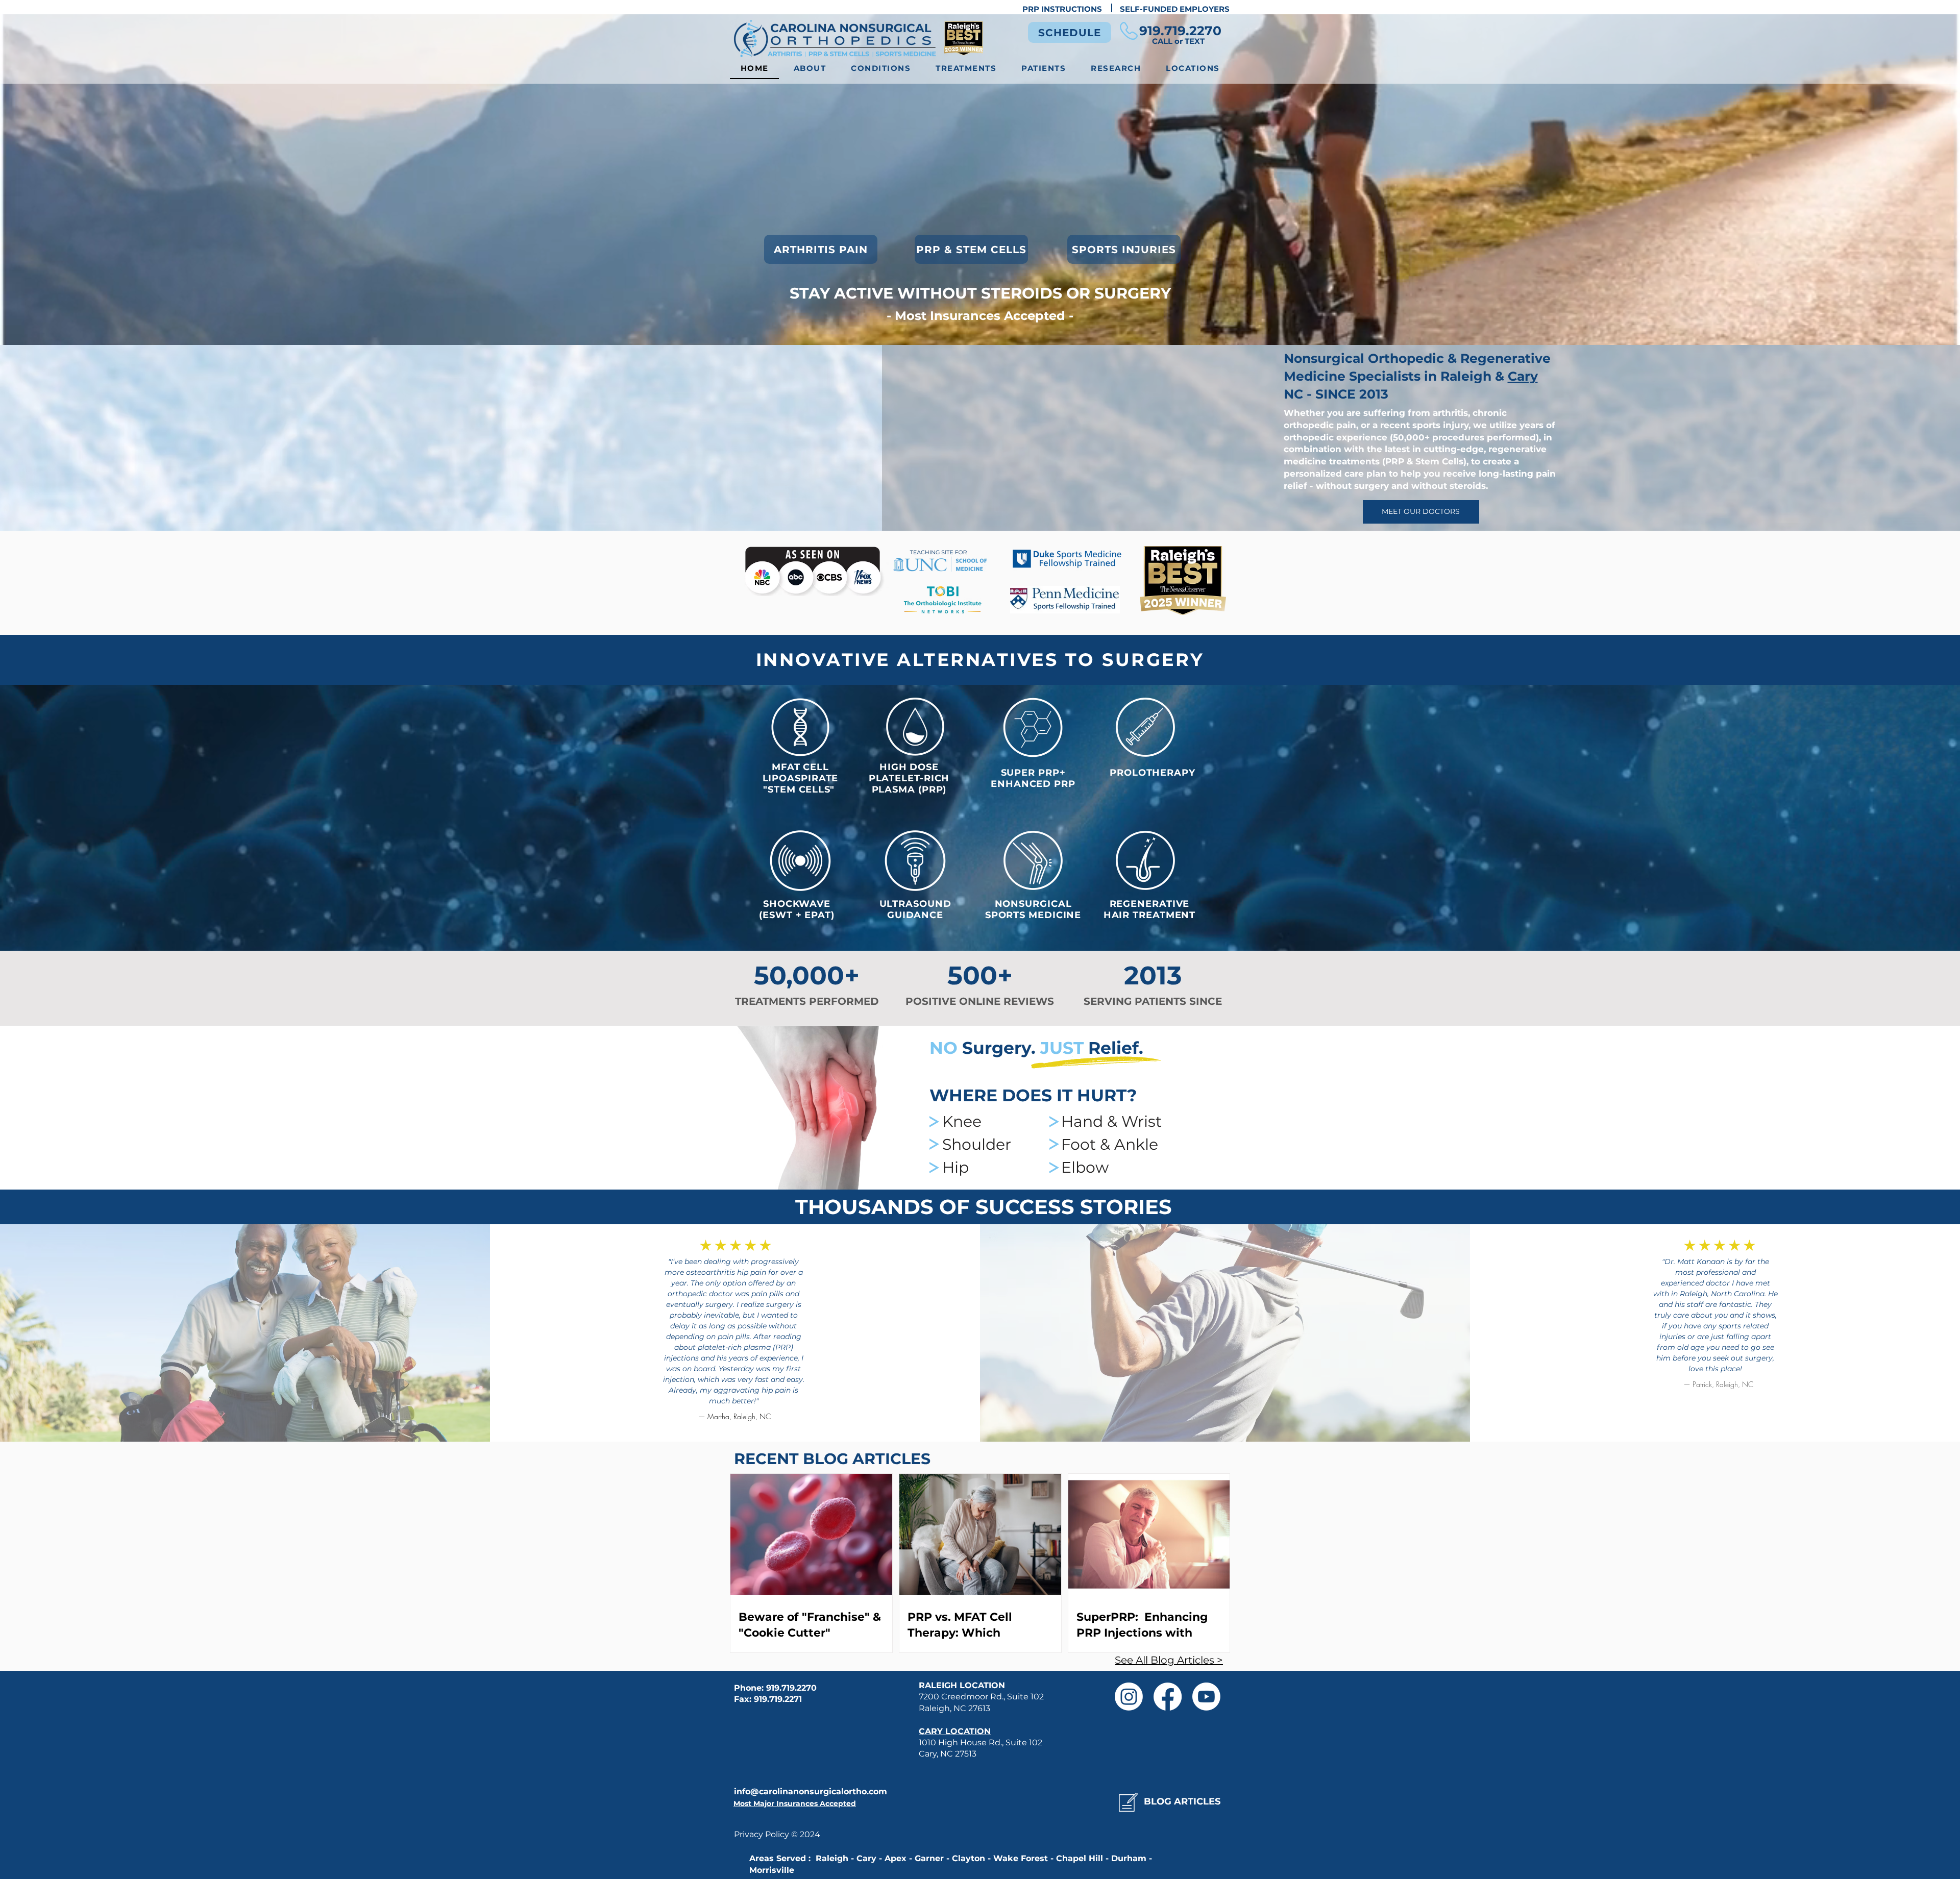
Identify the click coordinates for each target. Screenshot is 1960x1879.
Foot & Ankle (1110, 1144)
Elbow (1085, 1167)
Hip (955, 1167)
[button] (881, 69)
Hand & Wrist (1111, 1121)
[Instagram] (1129, 1697)
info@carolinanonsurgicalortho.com (811, 1791)
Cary (1523, 376)
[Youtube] (1206, 1697)
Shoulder (977, 1144)
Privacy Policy (763, 1834)
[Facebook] (1168, 1697)
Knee (962, 1121)
